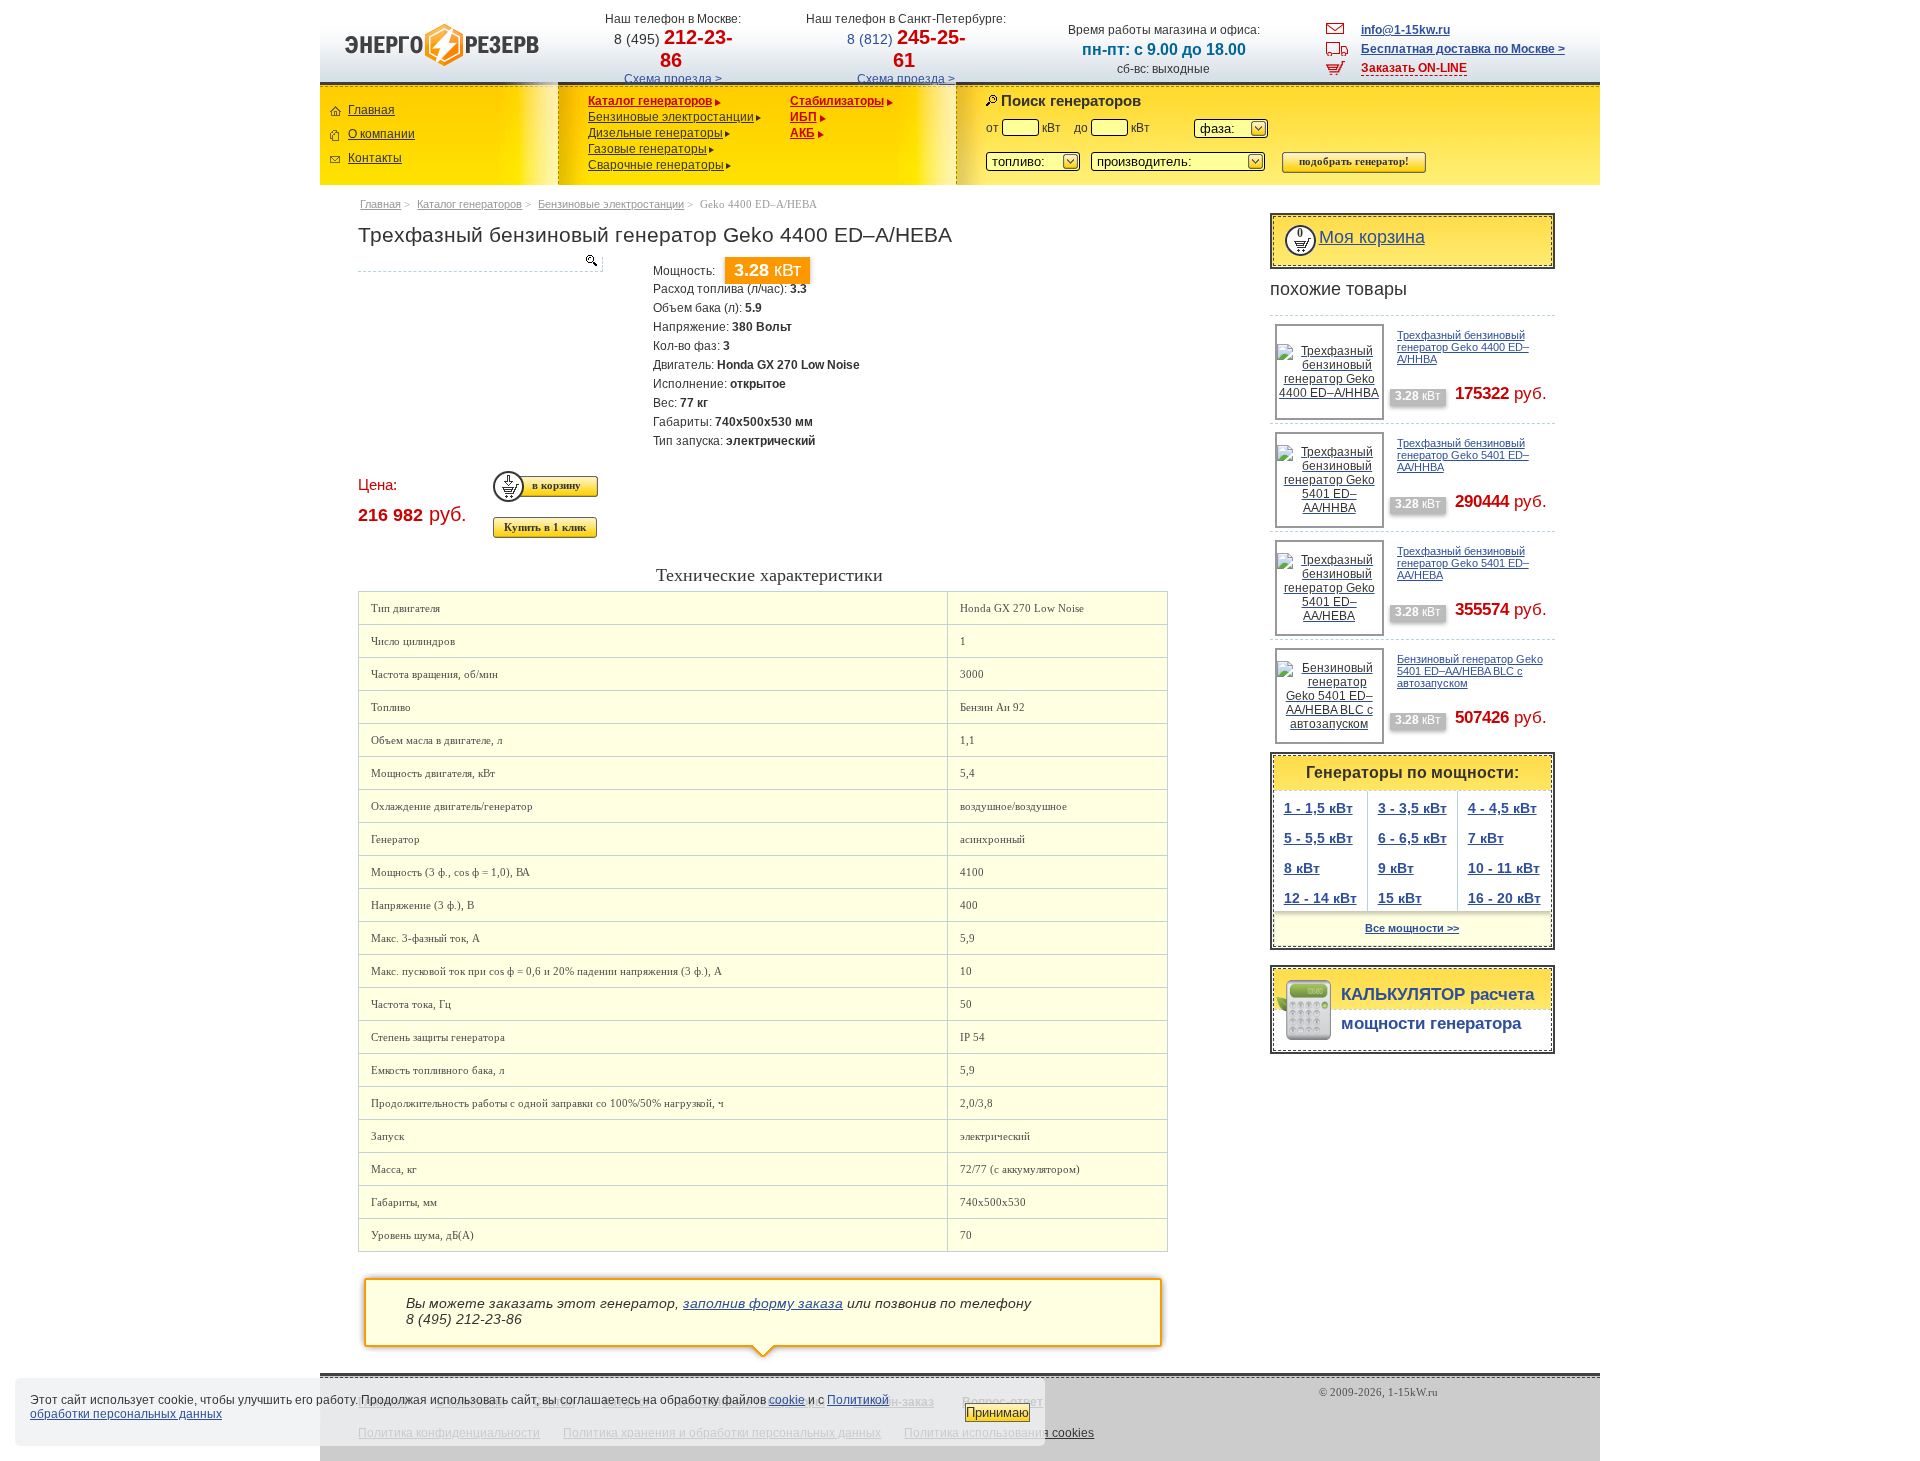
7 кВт (1486, 838)
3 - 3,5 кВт (1412, 808)
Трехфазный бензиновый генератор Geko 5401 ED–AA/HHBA (1463, 455)
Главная (371, 110)
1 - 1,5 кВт (1318, 808)
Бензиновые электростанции (671, 117)
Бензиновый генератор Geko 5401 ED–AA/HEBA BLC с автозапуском (1470, 671)
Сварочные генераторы (656, 165)
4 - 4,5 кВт (1502, 808)
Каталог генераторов (650, 101)
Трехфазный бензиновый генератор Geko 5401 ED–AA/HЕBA (1463, 563)
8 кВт (1302, 868)
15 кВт (1400, 898)
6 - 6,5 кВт (1412, 838)
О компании (381, 134)
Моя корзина (1372, 237)
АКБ (802, 133)
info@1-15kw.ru (1405, 30)
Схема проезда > (673, 79)
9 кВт (1396, 868)
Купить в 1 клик (545, 527)
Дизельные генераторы (655, 133)
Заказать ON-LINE (1414, 68)
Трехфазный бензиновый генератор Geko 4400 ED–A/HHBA (1463, 347)
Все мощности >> (1412, 928)
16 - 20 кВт (1504, 898)
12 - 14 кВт (1320, 898)
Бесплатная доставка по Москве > (1463, 49)
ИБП (803, 117)
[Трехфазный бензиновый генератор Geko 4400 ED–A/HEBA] (480, 264)
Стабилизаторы (837, 101)
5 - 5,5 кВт (1318, 838)
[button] (1231, 128)
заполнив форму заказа (763, 1303)
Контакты (375, 158)
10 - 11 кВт (1504, 868)
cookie (787, 1400)
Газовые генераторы (647, 149)
